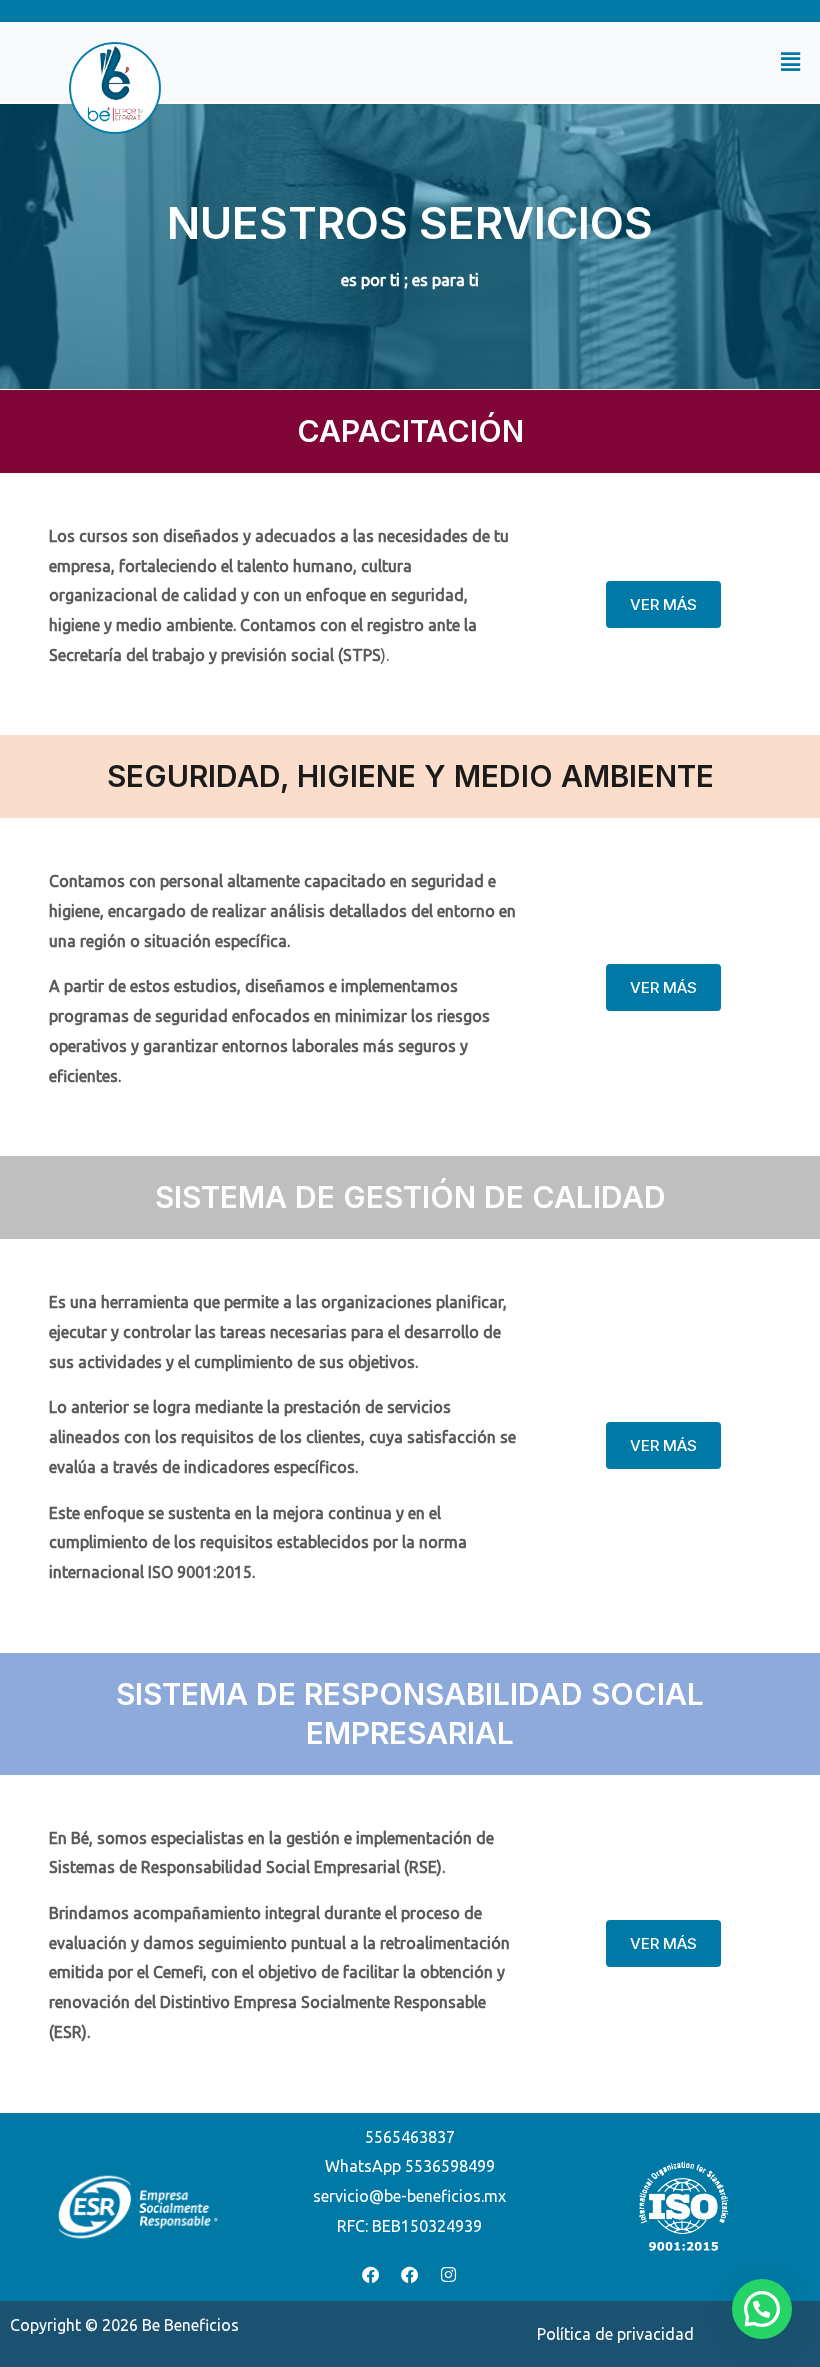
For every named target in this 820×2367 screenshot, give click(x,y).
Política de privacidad (615, 2334)
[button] (515, 62)
